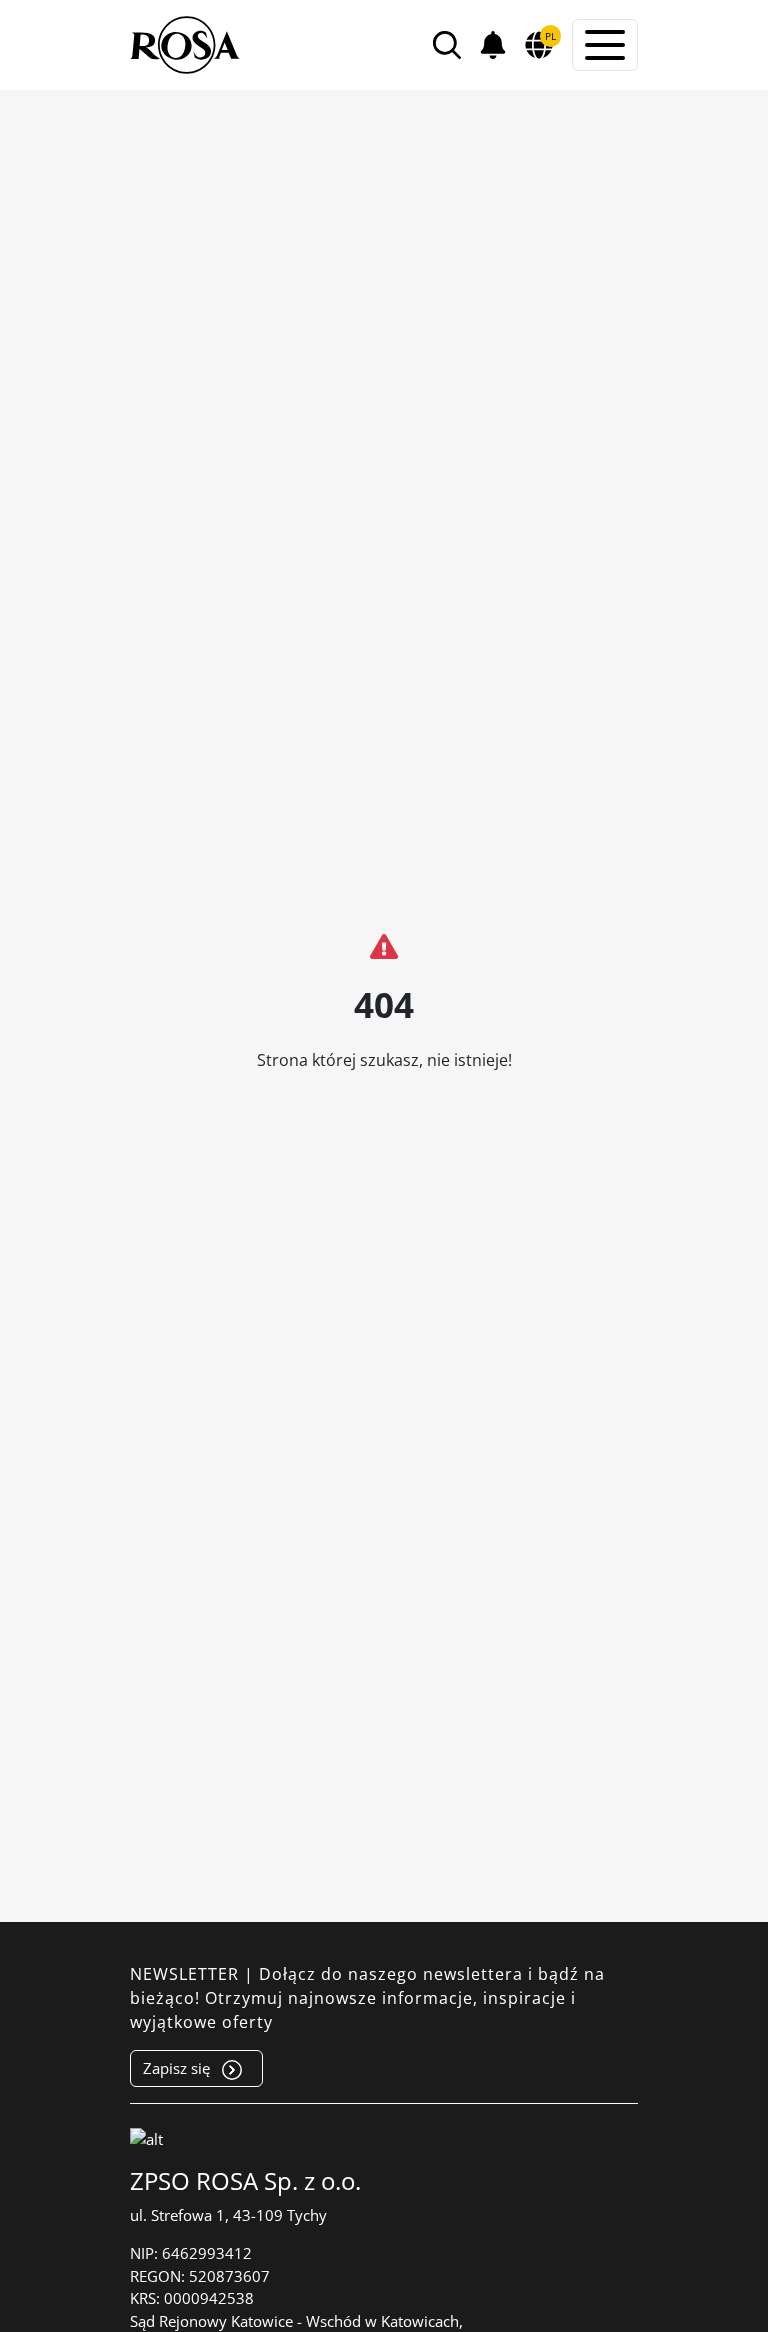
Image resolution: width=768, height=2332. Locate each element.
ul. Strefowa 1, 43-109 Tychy (228, 2215)
